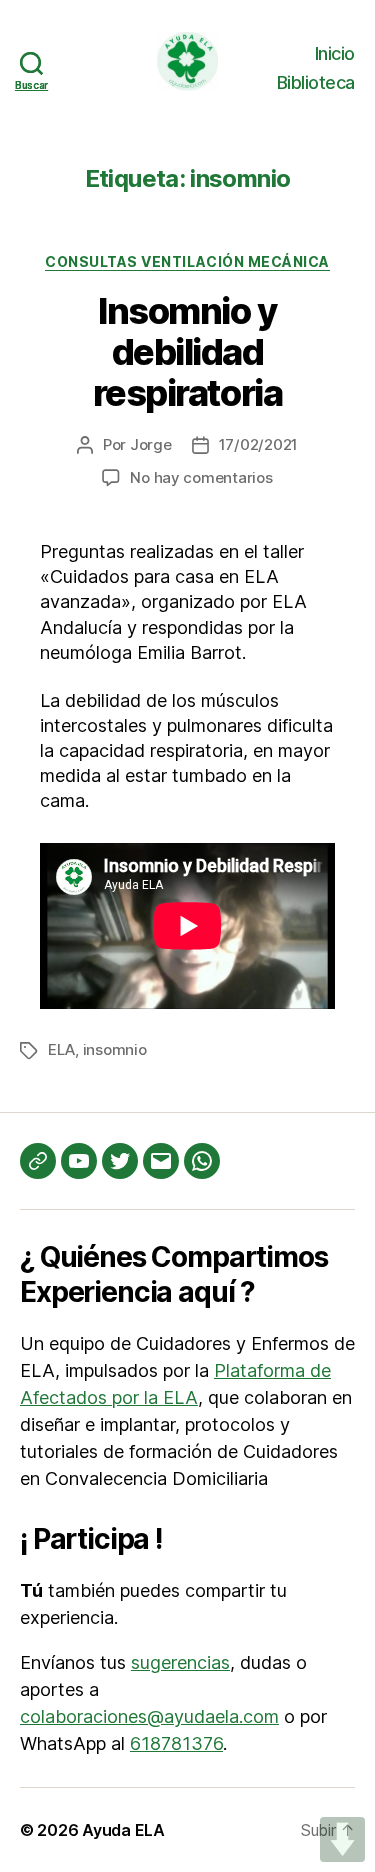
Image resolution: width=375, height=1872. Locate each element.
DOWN (342, 1839)
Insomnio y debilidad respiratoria (187, 352)
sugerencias (180, 1662)
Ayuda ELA (123, 1830)
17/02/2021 (258, 444)
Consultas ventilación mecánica (187, 261)
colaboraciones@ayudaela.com (149, 1716)
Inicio (335, 53)
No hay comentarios (201, 477)
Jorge (151, 444)
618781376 (176, 1743)
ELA (61, 1049)
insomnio (115, 1049)
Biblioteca (316, 82)
